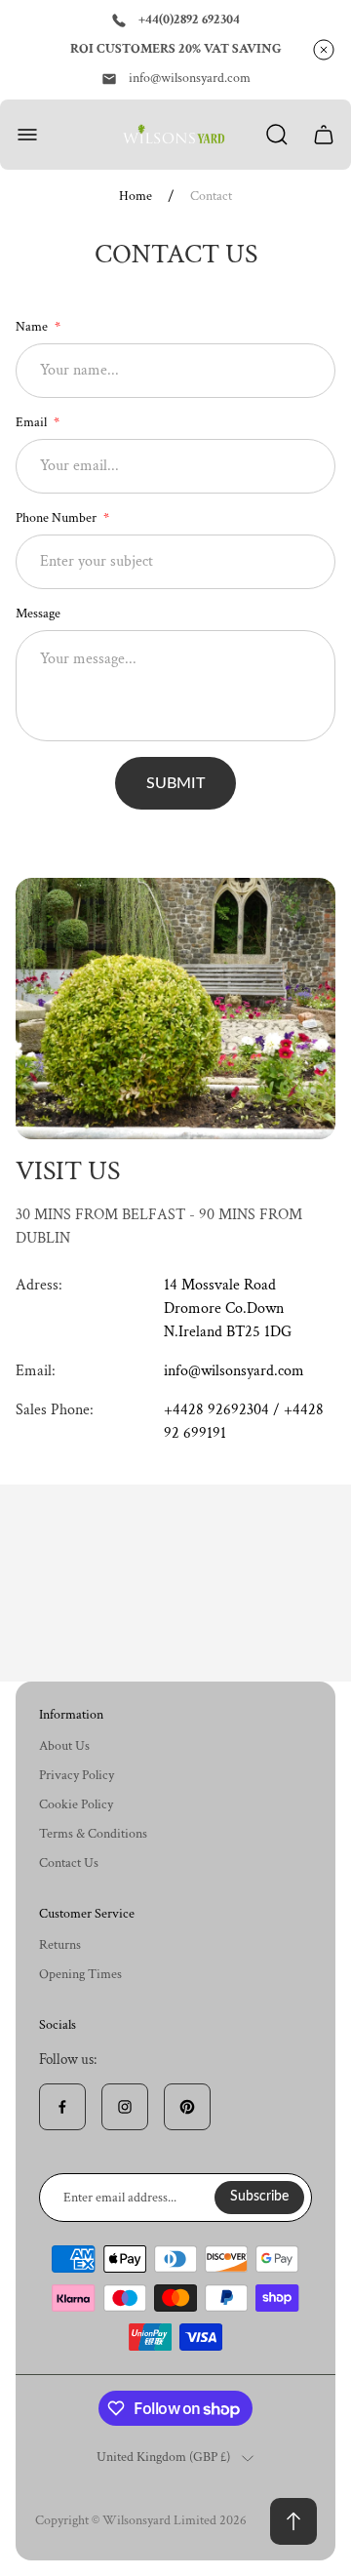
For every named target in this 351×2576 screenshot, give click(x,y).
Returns (60, 1945)
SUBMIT (175, 783)
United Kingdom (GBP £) (163, 2457)
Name (33, 327)
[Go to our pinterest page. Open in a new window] (187, 2107)
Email (33, 422)
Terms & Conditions (93, 1834)
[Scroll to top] (293, 2521)
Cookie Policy (76, 1804)
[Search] (277, 135)
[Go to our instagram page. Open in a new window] (125, 2107)
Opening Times (80, 1974)
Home (136, 197)
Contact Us (69, 1863)
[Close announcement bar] (324, 50)
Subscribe (259, 2197)
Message (38, 614)
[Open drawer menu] (27, 135)
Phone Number (58, 518)
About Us (64, 1746)
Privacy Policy (77, 1775)
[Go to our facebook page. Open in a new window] (62, 2107)
